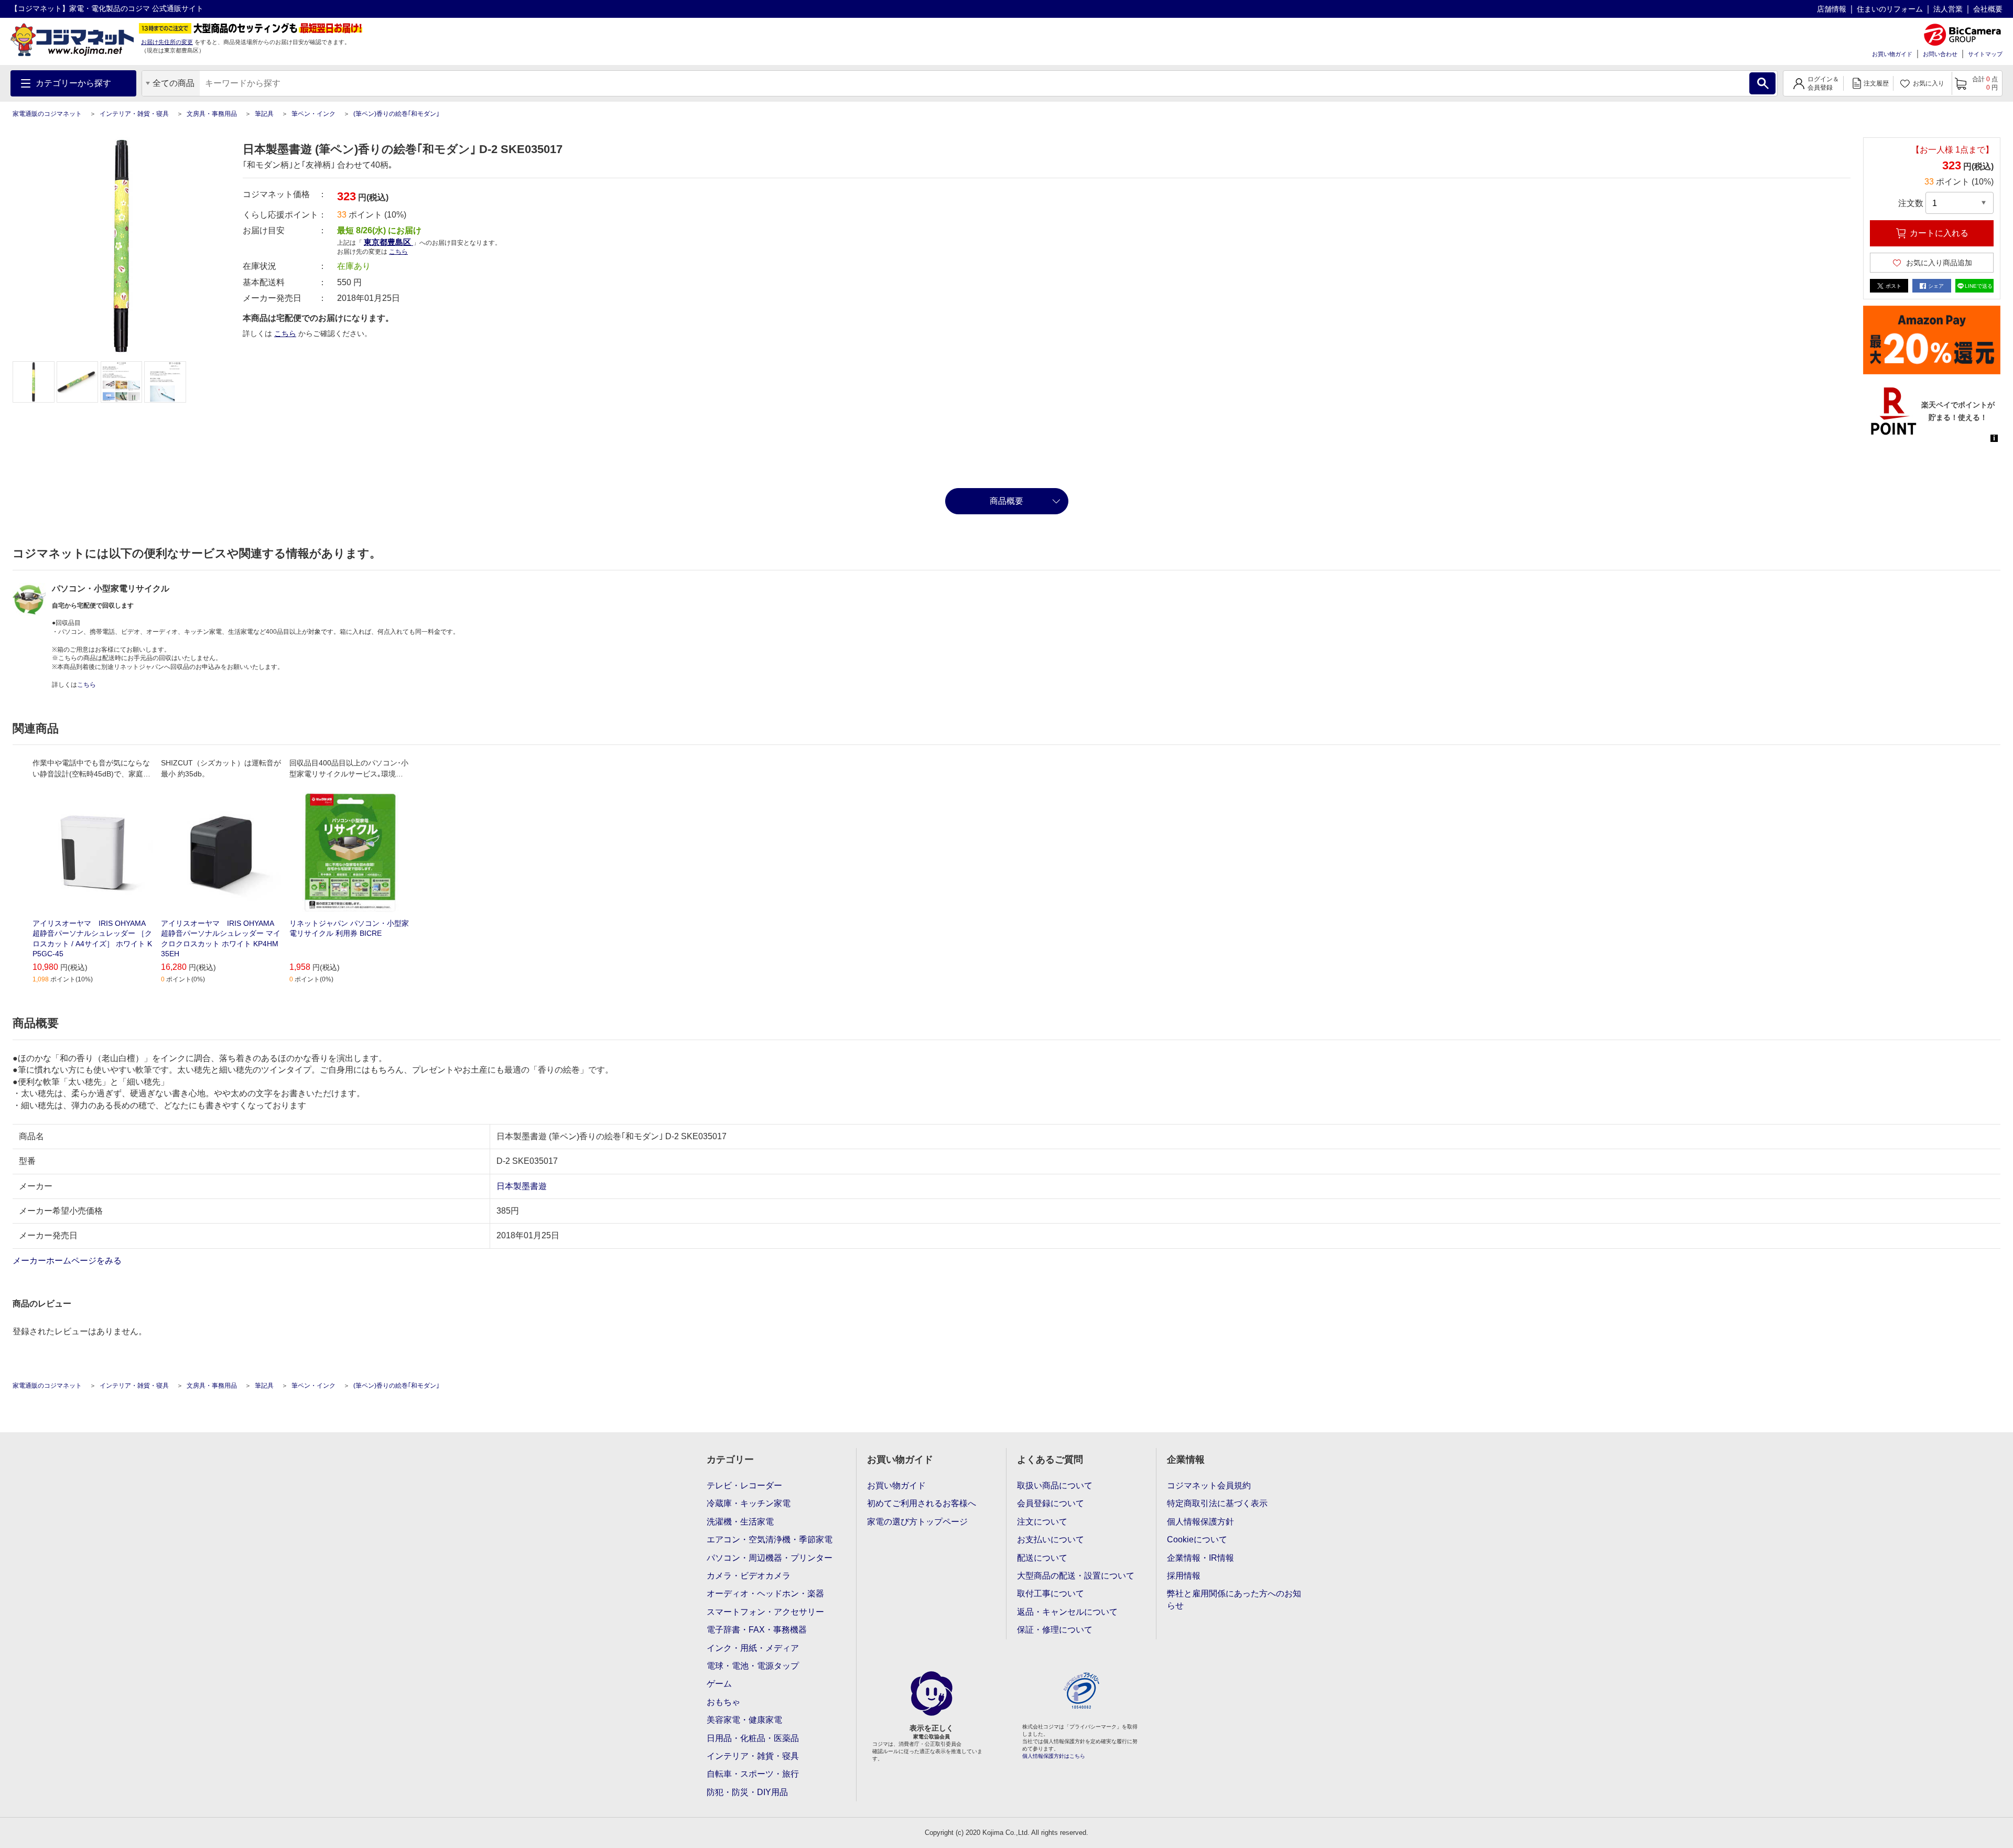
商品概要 (1006, 501)
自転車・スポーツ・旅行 (753, 1774)
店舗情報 (1832, 9)
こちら (285, 333)
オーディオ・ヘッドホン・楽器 (765, 1593)
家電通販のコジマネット (47, 114)
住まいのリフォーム (1890, 9)
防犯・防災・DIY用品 (747, 1792)
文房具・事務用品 (212, 114)
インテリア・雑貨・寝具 (134, 114)
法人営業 (1948, 9)
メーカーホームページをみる (68, 1261)
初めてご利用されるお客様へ (922, 1503)
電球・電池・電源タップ (753, 1666)
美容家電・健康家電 (744, 1720)
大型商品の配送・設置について (1076, 1576)
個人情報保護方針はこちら (1054, 1756)
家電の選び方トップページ (917, 1522)
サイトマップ (1985, 54)
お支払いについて (1051, 1539)
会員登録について (1051, 1503)
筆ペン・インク (313, 114)
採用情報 (1184, 1576)
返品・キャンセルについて (1067, 1612)
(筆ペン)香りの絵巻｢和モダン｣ (396, 114)
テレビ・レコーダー (744, 1485)
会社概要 (1988, 9)
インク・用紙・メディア (753, 1648)
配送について (1042, 1558)
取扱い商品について (1055, 1485)
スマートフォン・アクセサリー (765, 1612)
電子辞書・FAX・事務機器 (757, 1630)
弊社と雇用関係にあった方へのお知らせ (1234, 1599)
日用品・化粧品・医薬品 (753, 1738)
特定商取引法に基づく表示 (1217, 1503)
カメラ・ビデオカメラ (749, 1576)
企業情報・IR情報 (1200, 1558)
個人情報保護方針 (1200, 1522)
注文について (1042, 1522)
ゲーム (719, 1684)
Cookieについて (1197, 1539)
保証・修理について (1055, 1630)
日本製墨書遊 (522, 1186)
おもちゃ (723, 1702)
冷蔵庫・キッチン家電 (749, 1503)
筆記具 (264, 114)
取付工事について (1051, 1593)
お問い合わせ (1940, 54)
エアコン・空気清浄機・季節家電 (770, 1539)
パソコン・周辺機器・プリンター (770, 1558)
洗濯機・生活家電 (740, 1522)
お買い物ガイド (1892, 54)
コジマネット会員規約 (1209, 1485)
